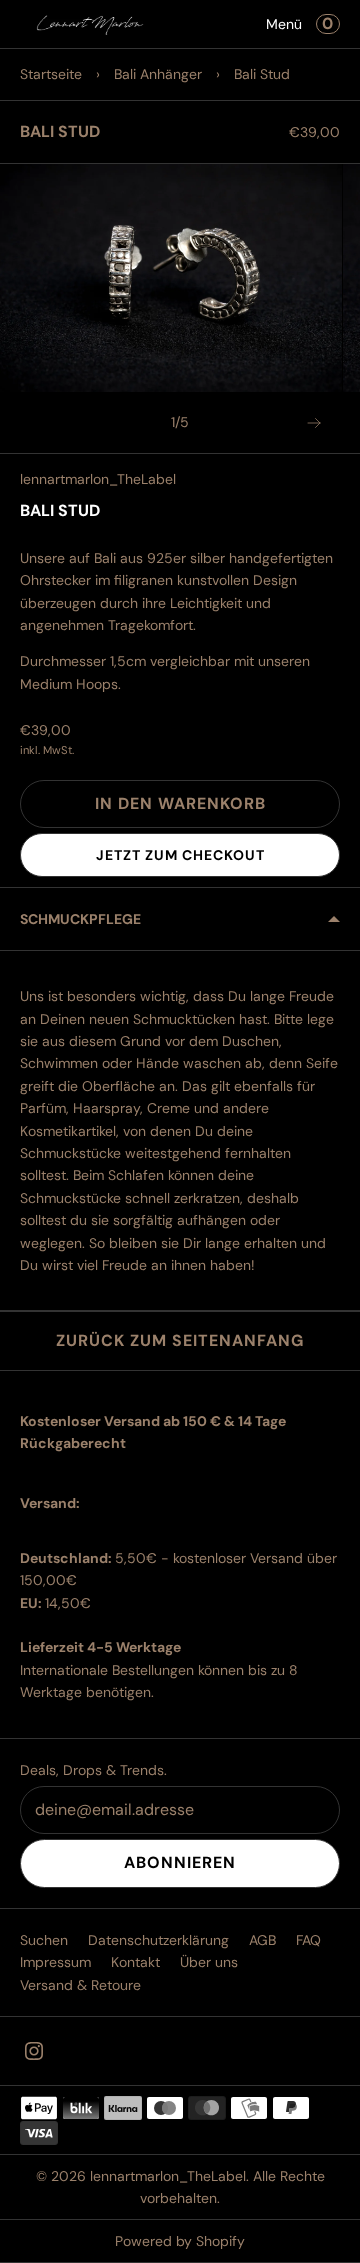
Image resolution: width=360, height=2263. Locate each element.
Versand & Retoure (80, 1985)
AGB (262, 1940)
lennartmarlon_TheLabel (98, 479)
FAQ (308, 1940)
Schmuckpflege (80, 919)
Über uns (209, 1962)
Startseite (51, 74)
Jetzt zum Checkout (180, 855)
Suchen (44, 1940)
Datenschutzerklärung (158, 1940)
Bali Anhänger (158, 74)
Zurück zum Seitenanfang (180, 1340)
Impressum (55, 1962)
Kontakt (135, 1962)
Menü (284, 24)
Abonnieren (180, 1862)
